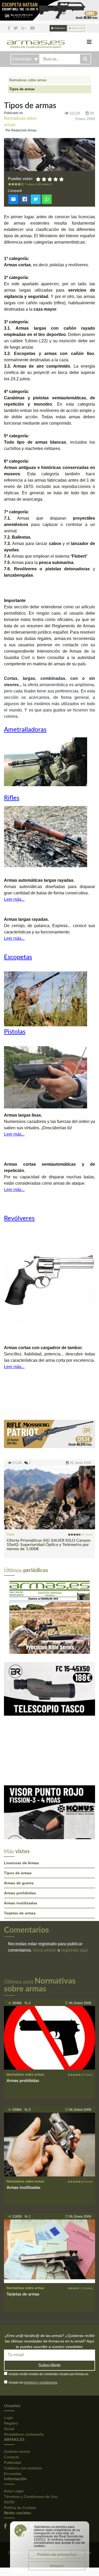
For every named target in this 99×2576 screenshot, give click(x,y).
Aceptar (57, 2566)
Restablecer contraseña (24, 2360)
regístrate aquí (74, 1876)
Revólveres (19, 1218)
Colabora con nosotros (23, 2394)
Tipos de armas (18, 1799)
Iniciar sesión (77, 28)
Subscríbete (49, 2291)
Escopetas (18, 957)
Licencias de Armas (22, 1789)
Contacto (11, 2383)
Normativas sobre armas (28, 80)
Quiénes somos (17, 2378)
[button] (11, 1579)
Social (9, 2355)
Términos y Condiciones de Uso (31, 2422)
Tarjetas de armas (20, 1839)
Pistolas (15, 1032)
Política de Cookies (20, 2433)
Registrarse (60, 28)
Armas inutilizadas (21, 1829)
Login (9, 2344)
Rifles (12, 798)
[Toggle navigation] (89, 42)
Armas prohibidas (20, 1819)
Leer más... (14, 899)
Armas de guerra (19, 1809)
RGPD (9, 2428)
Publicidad (13, 2389)
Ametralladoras (25, 730)
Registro (11, 2349)
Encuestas (13, 2400)
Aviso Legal (14, 2417)
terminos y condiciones (41, 2309)
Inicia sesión (45, 1876)
